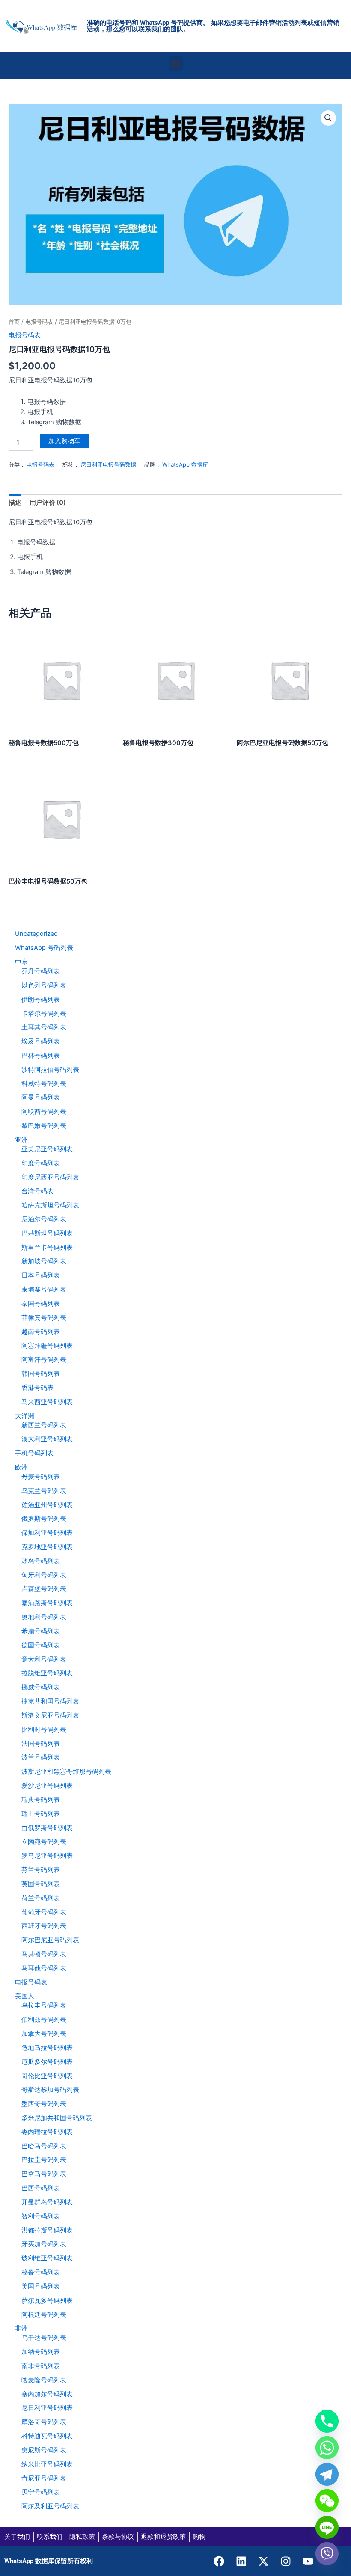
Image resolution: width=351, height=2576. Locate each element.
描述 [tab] (15, 503)
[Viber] (327, 2554)
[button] (176, 64)
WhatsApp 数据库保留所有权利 (49, 2561)
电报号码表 (39, 322)
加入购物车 (64, 441)
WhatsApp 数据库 (185, 464)
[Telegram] (327, 2474)
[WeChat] (327, 2501)
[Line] (327, 2527)
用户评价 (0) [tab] (48, 503)
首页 (14, 322)
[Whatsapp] (327, 2448)
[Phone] (327, 2421)
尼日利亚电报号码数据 (108, 464)
